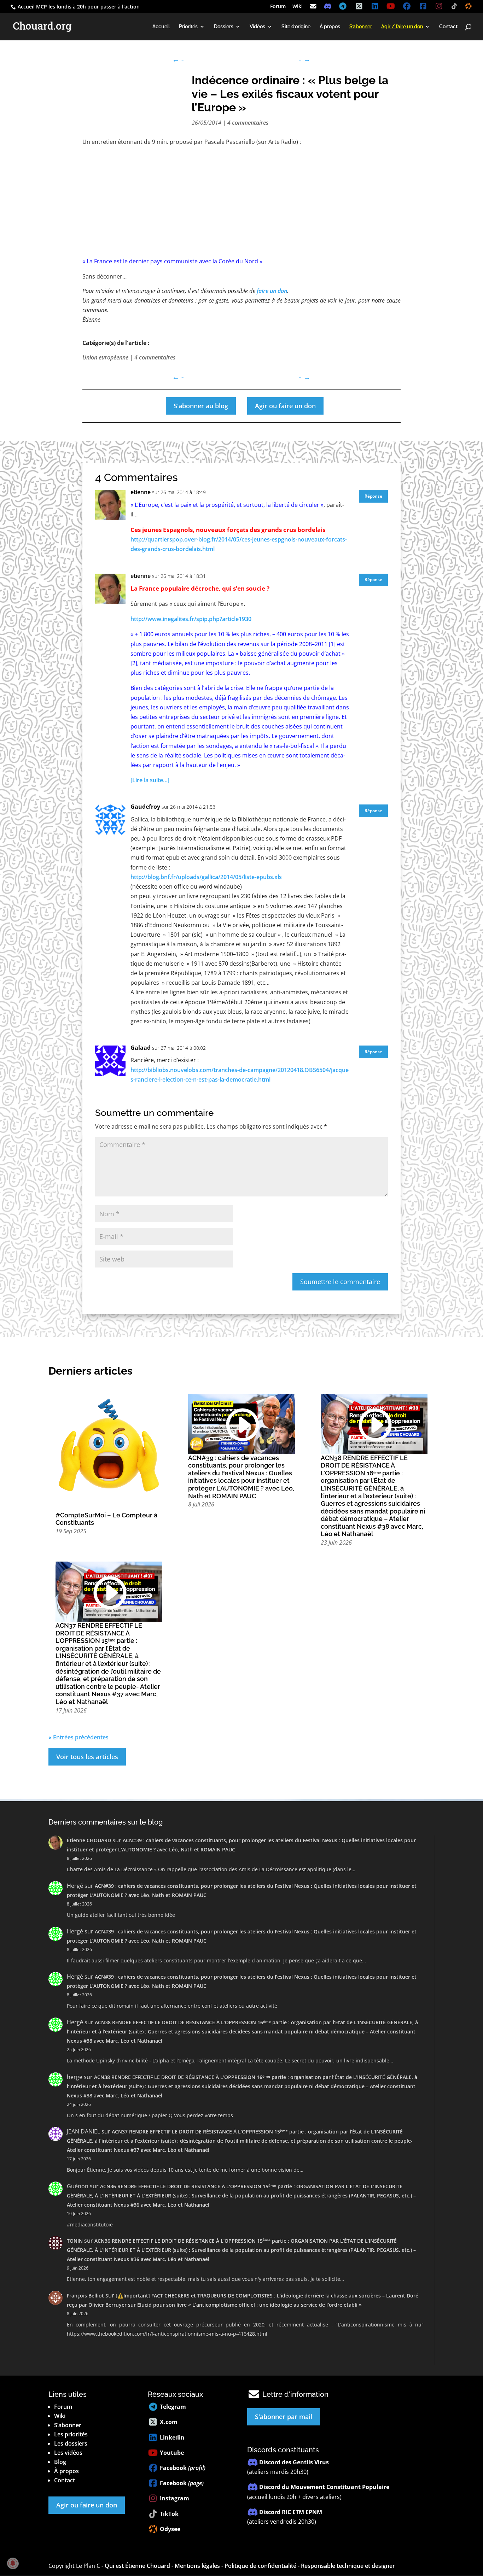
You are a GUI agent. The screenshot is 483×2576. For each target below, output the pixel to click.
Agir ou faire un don (285, 406)
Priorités (188, 27)
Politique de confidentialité (260, 2566)
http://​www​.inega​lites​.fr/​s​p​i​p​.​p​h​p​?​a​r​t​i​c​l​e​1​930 (191, 619)
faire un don (272, 291)
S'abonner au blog (201, 406)
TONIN (75, 2241)
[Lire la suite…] (150, 780)
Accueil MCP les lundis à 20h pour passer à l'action (78, 7)
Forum (278, 7)
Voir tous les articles (87, 1757)
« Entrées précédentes (78, 1737)
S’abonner (68, 2425)
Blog (60, 2462)
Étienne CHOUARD (89, 1840)
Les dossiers (71, 2443)
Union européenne (105, 357)
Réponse (373, 496)
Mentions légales (197, 2566)
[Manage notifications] (13, 2563)
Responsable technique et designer (348, 2566)
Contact (448, 27)
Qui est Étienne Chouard (137, 2566)
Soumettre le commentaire (340, 1282)
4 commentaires (248, 123)
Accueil (161, 27)
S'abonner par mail (284, 2417)
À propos (330, 27)
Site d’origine (296, 27)
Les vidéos (68, 2453)
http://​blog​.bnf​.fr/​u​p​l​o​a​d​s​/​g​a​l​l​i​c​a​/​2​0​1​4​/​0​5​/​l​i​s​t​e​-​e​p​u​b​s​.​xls (206, 877)
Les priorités (71, 2434)
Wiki (298, 7)
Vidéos (257, 27)
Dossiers (224, 27)
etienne (141, 492)
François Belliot (85, 2296)
